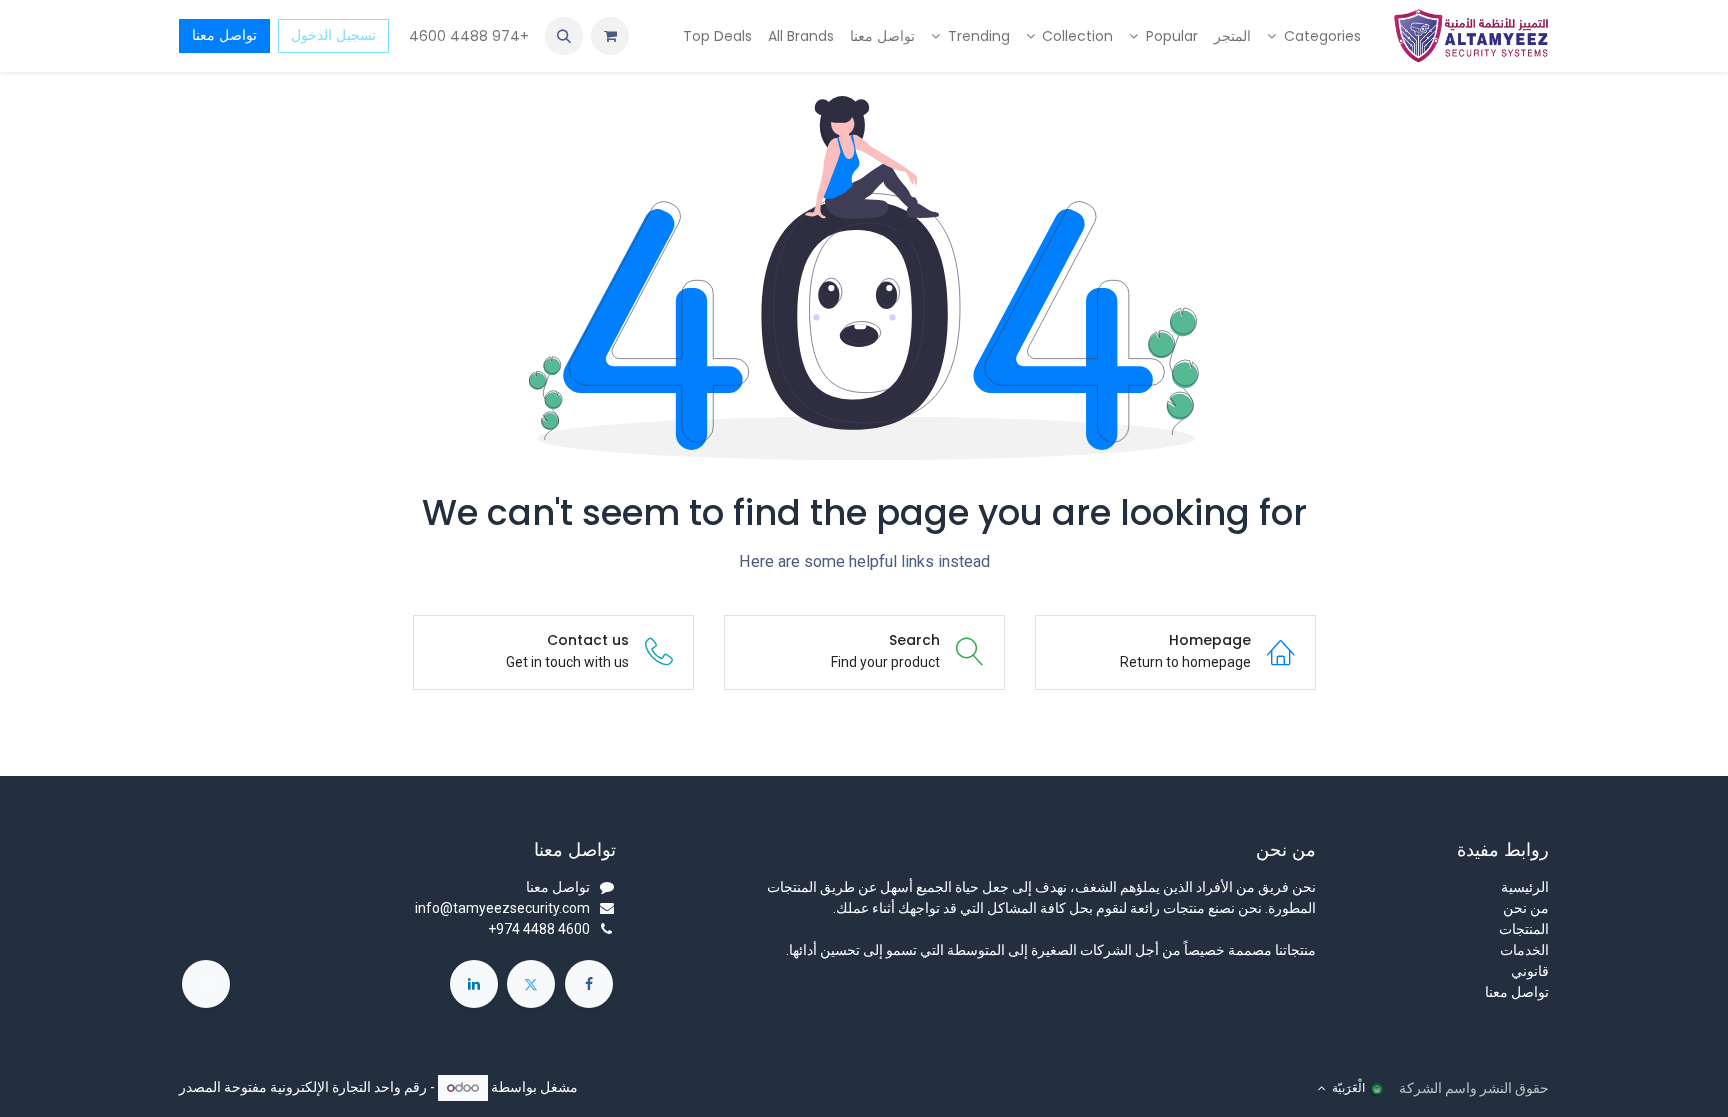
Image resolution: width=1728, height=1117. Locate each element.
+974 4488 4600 (467, 36)
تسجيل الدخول (333, 35)
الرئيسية (1525, 887)
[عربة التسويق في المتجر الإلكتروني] (610, 36)
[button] (564, 36)
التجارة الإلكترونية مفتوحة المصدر (275, 1087)
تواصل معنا (224, 35)
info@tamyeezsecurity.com (502, 908)
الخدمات (1524, 950)
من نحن (1526, 908)
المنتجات (1524, 929)
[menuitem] (1314, 36)
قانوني (1530, 971)
